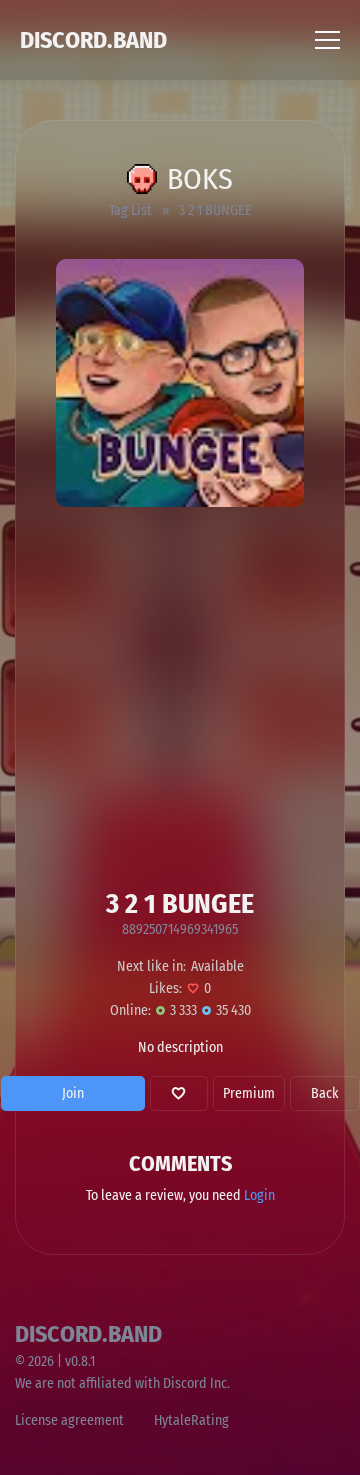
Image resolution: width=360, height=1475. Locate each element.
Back (325, 1093)
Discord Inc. (196, 1383)
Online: (130, 1010)
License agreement (69, 1420)
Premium (249, 1093)
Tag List (130, 210)
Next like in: (151, 966)
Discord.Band (93, 40)
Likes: (165, 988)
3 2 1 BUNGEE (215, 210)
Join (73, 1093)
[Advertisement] (180, 697)
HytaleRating (191, 1420)
